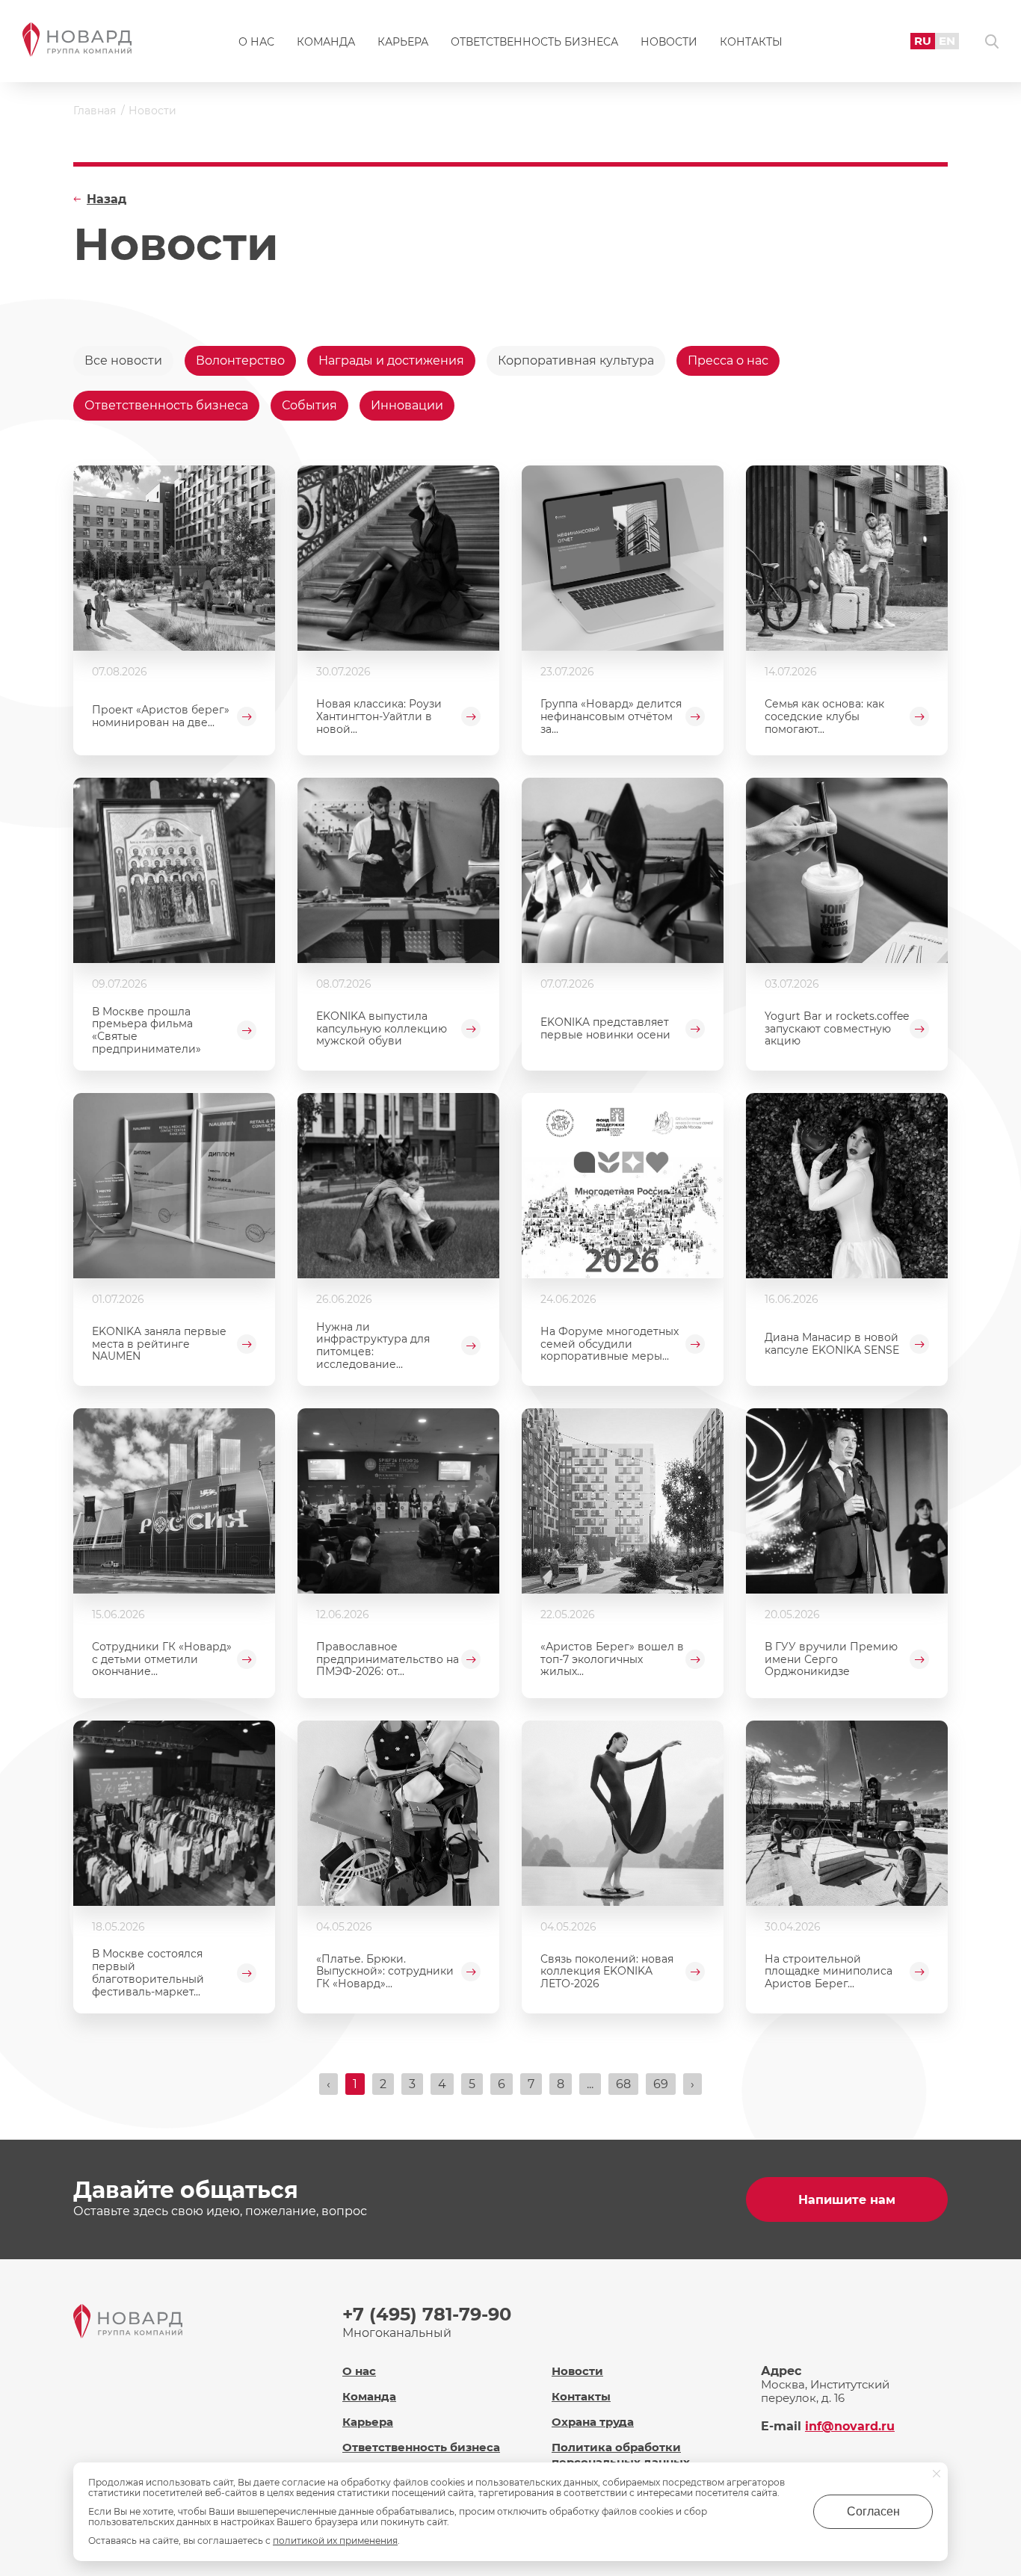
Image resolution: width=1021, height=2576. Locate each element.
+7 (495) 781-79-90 (427, 2314)
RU (923, 41)
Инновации (407, 405)
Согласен (873, 2511)
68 (623, 2084)
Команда (326, 42)
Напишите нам (847, 2200)
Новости (669, 42)
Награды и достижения (391, 360)
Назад (107, 199)
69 (661, 2084)
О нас (256, 42)
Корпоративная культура (576, 360)
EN (947, 41)
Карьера (403, 42)
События (309, 405)
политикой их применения (335, 2541)
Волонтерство (240, 360)
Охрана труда (593, 2422)
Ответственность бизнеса (534, 42)
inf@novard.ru (850, 2426)
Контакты (751, 42)
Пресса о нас (728, 360)
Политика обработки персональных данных (621, 2454)
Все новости (123, 360)
